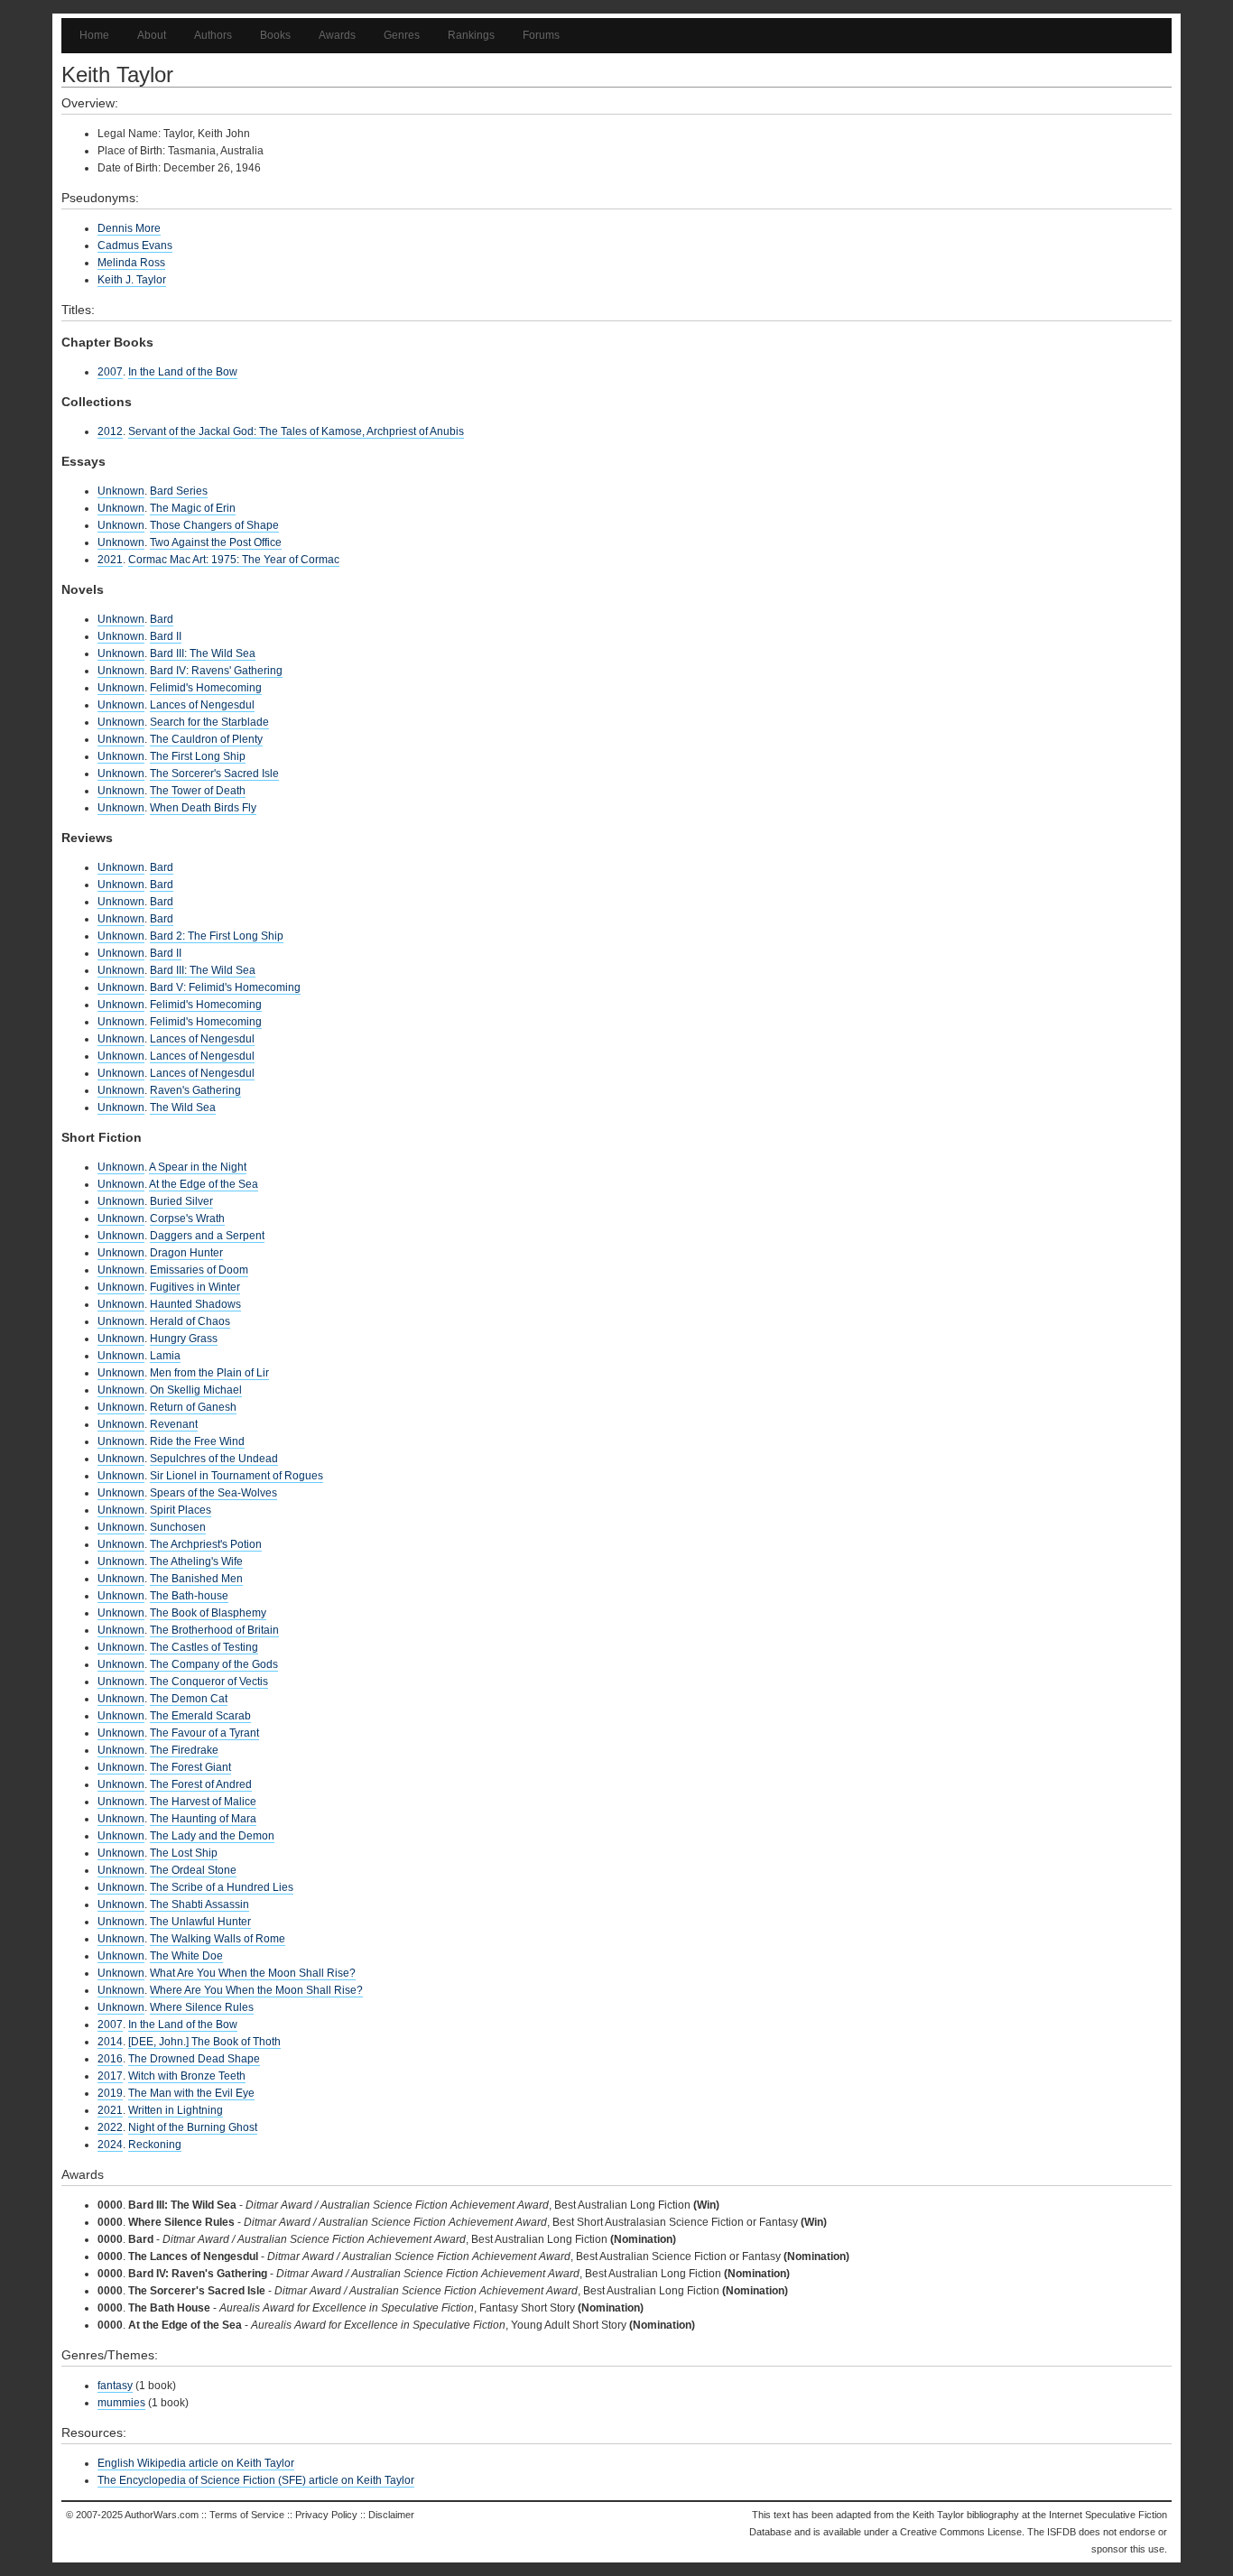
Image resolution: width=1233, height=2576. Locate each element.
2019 (110, 2093)
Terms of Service (247, 2515)
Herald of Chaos (190, 1321)
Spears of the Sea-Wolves (213, 1493)
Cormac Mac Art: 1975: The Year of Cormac (234, 560)
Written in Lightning (176, 2110)
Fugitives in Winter (195, 1287)
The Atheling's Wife (196, 1561)
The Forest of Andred (201, 1784)
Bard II (166, 636)
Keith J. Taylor (132, 280)
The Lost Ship (184, 1853)
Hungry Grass (184, 1339)
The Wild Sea (183, 1107)
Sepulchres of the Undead (214, 1459)
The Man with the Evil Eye (191, 2093)
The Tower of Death (198, 791)
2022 (110, 2127)
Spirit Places (181, 1510)
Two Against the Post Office (216, 542)
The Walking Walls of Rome (218, 1939)
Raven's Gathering (195, 1090)
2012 (110, 431)
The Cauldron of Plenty (206, 739)
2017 (110, 2076)
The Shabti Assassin (199, 1904)
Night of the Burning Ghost (193, 2127)
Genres (402, 35)
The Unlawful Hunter (200, 1922)
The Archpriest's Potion (206, 1544)
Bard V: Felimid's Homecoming (225, 987)
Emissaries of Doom (199, 1270)
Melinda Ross (131, 263)
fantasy (115, 2386)
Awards (337, 35)
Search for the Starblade (209, 722)
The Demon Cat (189, 1699)
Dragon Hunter (186, 1253)
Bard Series (179, 491)
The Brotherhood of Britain (214, 1630)
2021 (110, 560)
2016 (110, 2059)
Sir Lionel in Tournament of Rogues (236, 1476)
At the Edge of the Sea (204, 1184)
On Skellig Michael (196, 1390)
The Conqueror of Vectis (209, 1682)
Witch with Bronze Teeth (187, 2076)
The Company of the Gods (214, 1664)
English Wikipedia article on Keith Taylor (196, 2463)
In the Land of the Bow (183, 372)
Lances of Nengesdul (202, 705)
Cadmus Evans (135, 246)
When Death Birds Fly (203, 808)
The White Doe (186, 1956)
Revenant (174, 1424)
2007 (110, 372)
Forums (541, 35)
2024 (110, 2145)
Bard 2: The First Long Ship (217, 936)
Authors (213, 35)
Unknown (121, 491)
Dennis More (129, 228)
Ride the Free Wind (197, 1441)
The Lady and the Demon (212, 1836)
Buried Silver (181, 1201)
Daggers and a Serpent (207, 1236)
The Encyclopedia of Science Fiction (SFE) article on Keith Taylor (256, 2480)
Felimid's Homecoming (206, 688)
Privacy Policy (326, 2515)
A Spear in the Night (198, 1167)
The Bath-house (189, 1596)
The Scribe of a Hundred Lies (222, 1887)
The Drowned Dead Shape (194, 2059)
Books (275, 35)
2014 (110, 2042)
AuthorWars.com (162, 2515)
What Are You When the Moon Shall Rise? (253, 1973)
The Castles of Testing (204, 1647)
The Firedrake (184, 1750)
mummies (121, 2403)
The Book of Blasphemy (208, 1613)
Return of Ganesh (193, 1407)
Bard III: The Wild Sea (203, 653)
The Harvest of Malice (203, 1802)
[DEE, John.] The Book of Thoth (204, 2042)
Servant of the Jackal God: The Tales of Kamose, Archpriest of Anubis (296, 431)
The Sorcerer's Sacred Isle (214, 774)
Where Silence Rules (202, 2007)
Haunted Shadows (195, 1304)
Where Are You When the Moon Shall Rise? (256, 1990)
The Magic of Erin (193, 508)
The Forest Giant (190, 1767)
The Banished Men (196, 1579)
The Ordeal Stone (193, 1870)
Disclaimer (391, 2515)
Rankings (471, 35)
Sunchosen (178, 1527)
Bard (162, 619)
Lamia (165, 1356)
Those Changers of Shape (214, 525)
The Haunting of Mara (203, 1819)
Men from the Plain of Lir (209, 1373)
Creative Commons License (961, 2532)
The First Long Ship (198, 756)
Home (94, 35)
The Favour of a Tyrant (204, 1733)
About (152, 35)
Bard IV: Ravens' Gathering (216, 671)
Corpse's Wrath (187, 1219)
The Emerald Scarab (200, 1716)
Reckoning (155, 2145)
